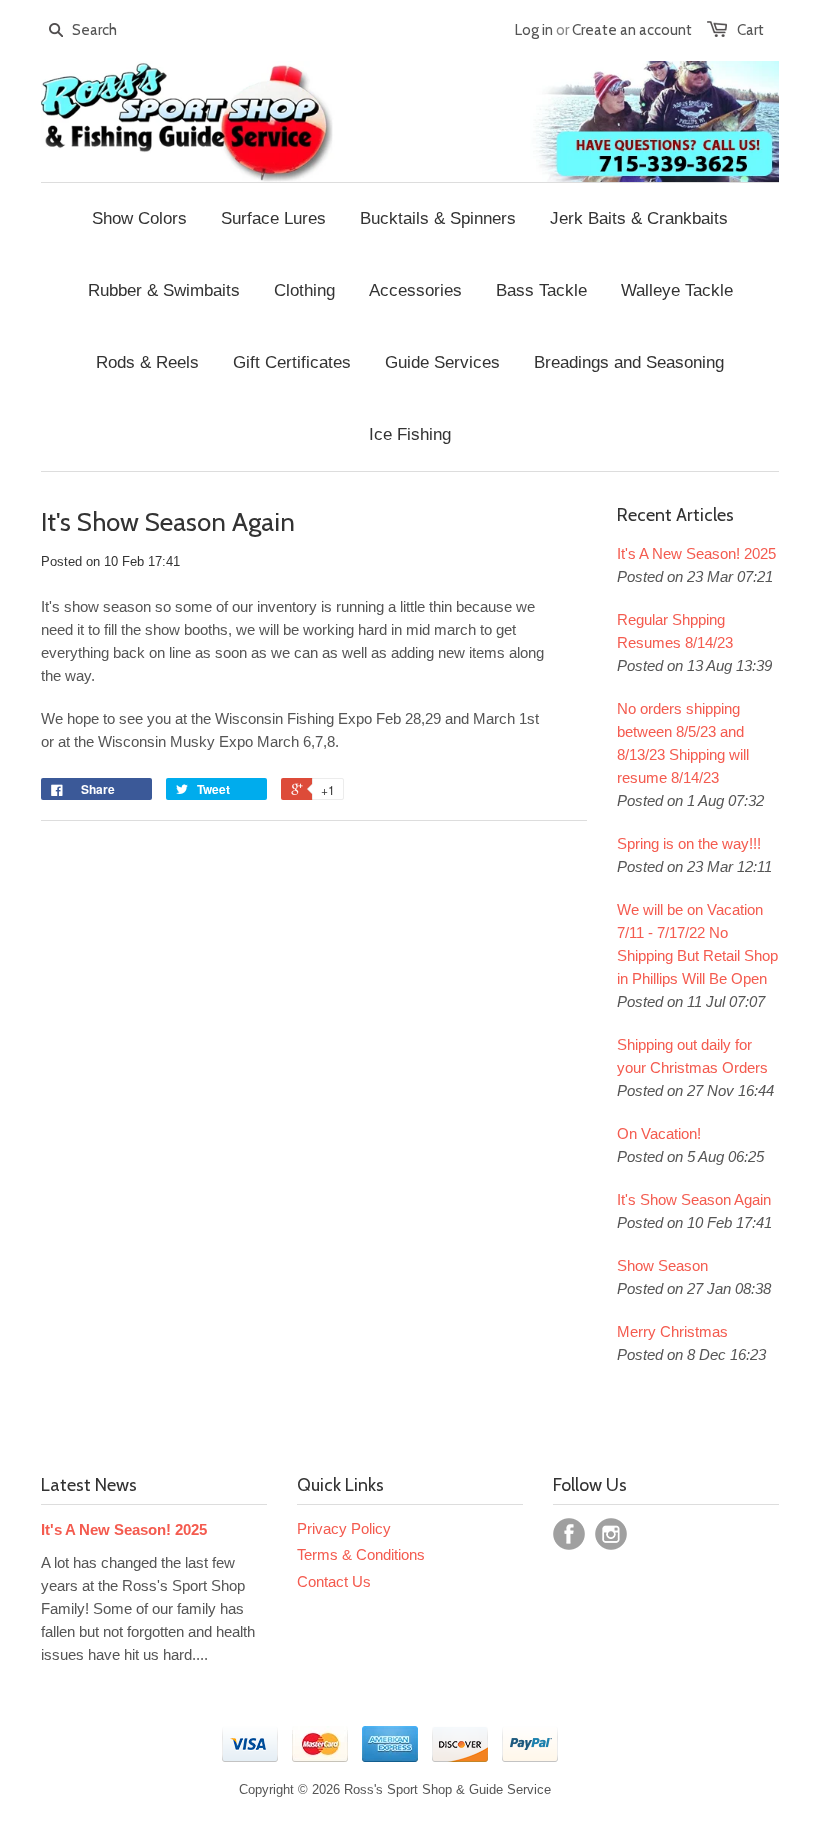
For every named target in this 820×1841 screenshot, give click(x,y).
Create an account (632, 30)
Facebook (569, 1534)
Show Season (662, 1265)
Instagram (611, 1534)
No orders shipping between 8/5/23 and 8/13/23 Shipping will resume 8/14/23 (683, 743)
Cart (750, 30)
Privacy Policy (344, 1528)
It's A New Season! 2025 (696, 553)
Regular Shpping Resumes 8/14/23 (675, 631)
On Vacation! (659, 1133)
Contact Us (334, 1581)
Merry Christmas (672, 1331)
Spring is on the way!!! (689, 843)
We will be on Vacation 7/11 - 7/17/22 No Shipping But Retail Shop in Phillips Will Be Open (697, 944)
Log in (534, 30)
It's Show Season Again (694, 1199)
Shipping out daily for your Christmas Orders (692, 1056)
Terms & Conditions (361, 1554)
